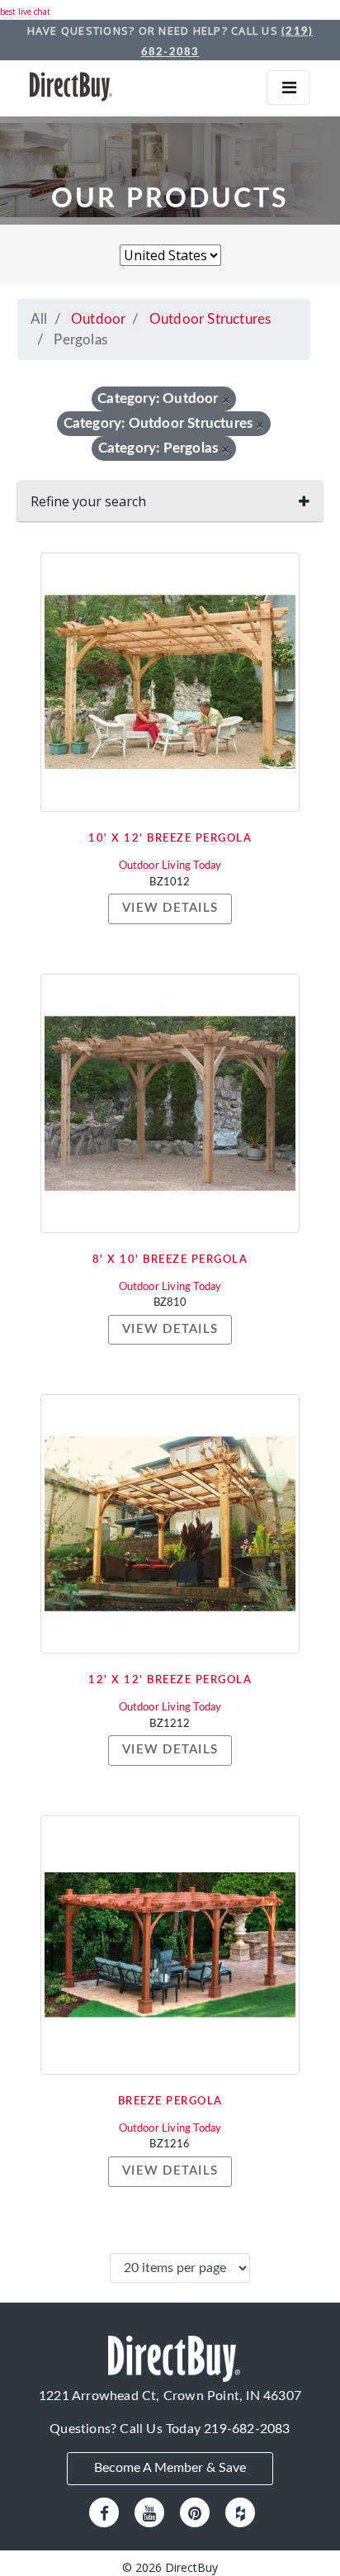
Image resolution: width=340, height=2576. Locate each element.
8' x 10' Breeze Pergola (170, 1260)
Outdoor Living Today (170, 866)
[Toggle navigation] (288, 88)
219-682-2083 (247, 2429)
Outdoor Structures (210, 319)
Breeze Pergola (170, 2102)
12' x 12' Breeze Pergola (170, 1680)
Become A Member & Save (170, 2468)
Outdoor (98, 319)
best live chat (25, 12)
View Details (170, 908)
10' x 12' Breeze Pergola (170, 839)
